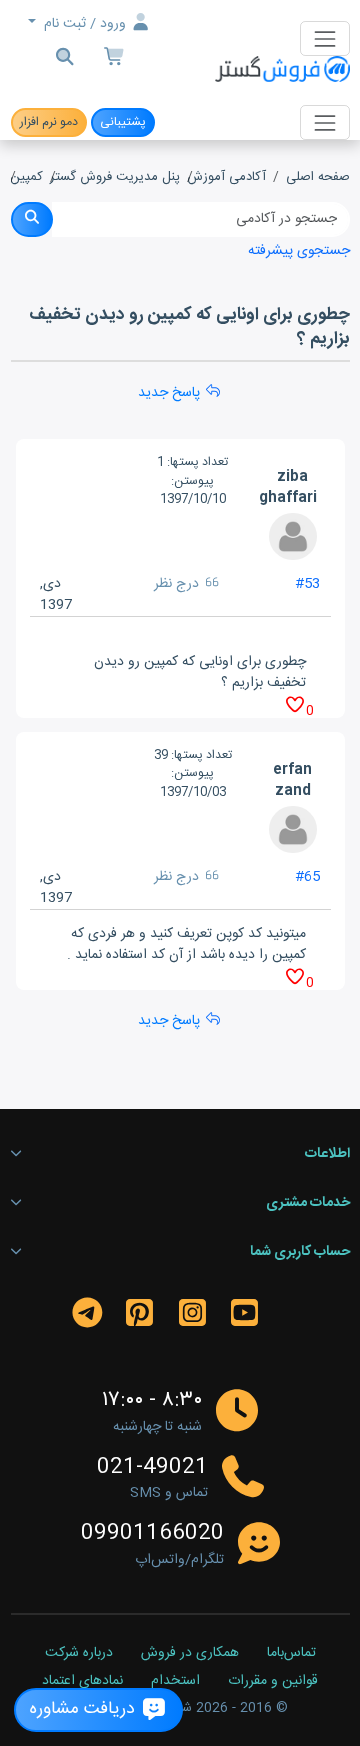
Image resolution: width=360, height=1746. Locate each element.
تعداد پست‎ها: (197, 462)
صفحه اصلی (318, 178)
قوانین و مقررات (273, 1682)
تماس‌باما (291, 1654)
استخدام (175, 1682)
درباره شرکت (79, 1654)
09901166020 (152, 1534)
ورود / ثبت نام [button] (85, 24)
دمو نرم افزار (49, 122)
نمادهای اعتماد (82, 1682)
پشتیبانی (123, 122)
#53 (307, 584)
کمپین (26, 178)
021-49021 (152, 1468)
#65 (307, 877)
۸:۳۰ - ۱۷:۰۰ (152, 1400)
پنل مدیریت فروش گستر (115, 178)
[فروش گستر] (282, 70)
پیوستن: (192, 481)
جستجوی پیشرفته (299, 251)
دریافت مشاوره (85, 1709)
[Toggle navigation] (324, 38)
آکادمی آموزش (226, 178)
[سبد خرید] (115, 59)
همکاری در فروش (190, 1654)
